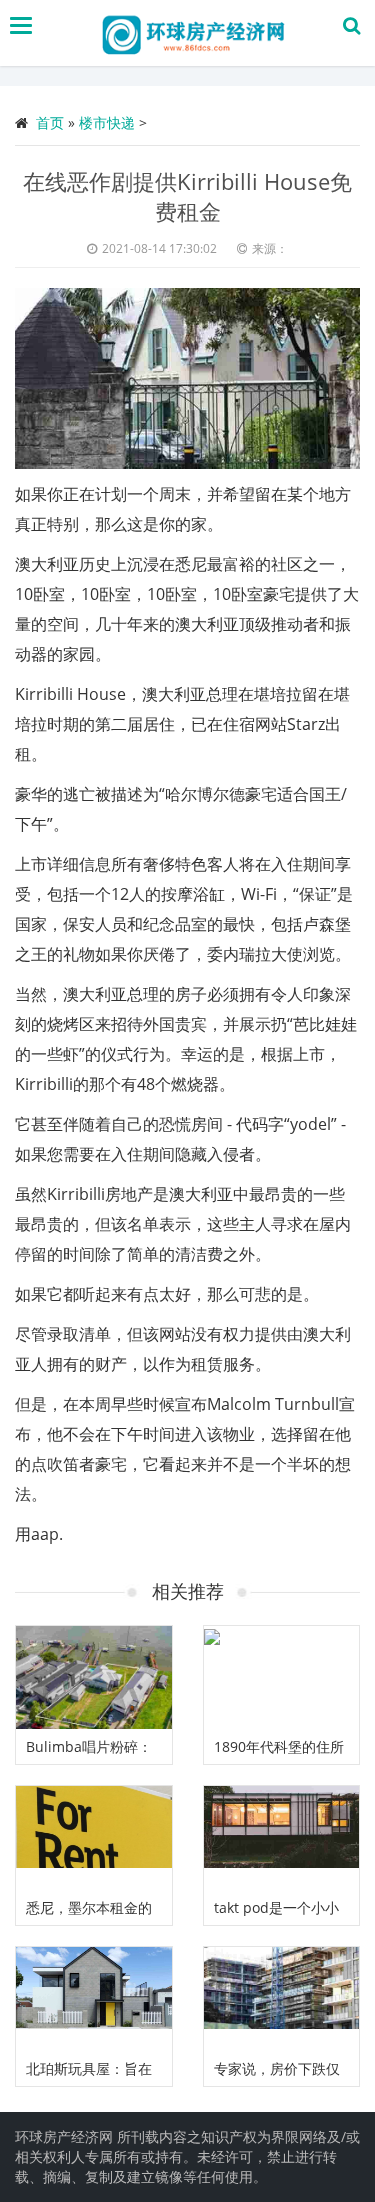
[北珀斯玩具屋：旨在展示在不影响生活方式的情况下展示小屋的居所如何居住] (94, 1999)
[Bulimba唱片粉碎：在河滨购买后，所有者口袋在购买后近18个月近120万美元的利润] (94, 1678)
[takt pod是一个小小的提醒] (282, 1838)
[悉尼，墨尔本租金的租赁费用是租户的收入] (94, 1838)
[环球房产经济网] (193, 33)
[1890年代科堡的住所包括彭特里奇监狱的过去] (282, 1678)
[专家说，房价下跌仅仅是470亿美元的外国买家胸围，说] (282, 1999)
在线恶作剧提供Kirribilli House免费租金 (187, 196)
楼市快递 (107, 122)
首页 (50, 122)
